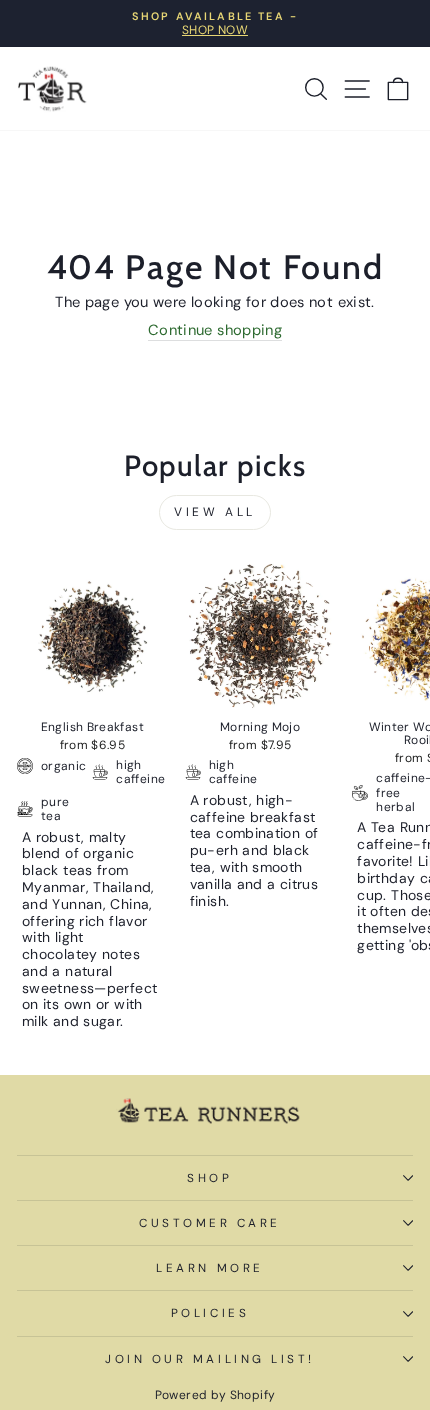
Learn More (209, 1268)
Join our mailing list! (210, 1359)
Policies (210, 1313)
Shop (209, 1178)
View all (215, 512)
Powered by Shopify (215, 1395)
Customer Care (210, 1223)
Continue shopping (215, 331)
